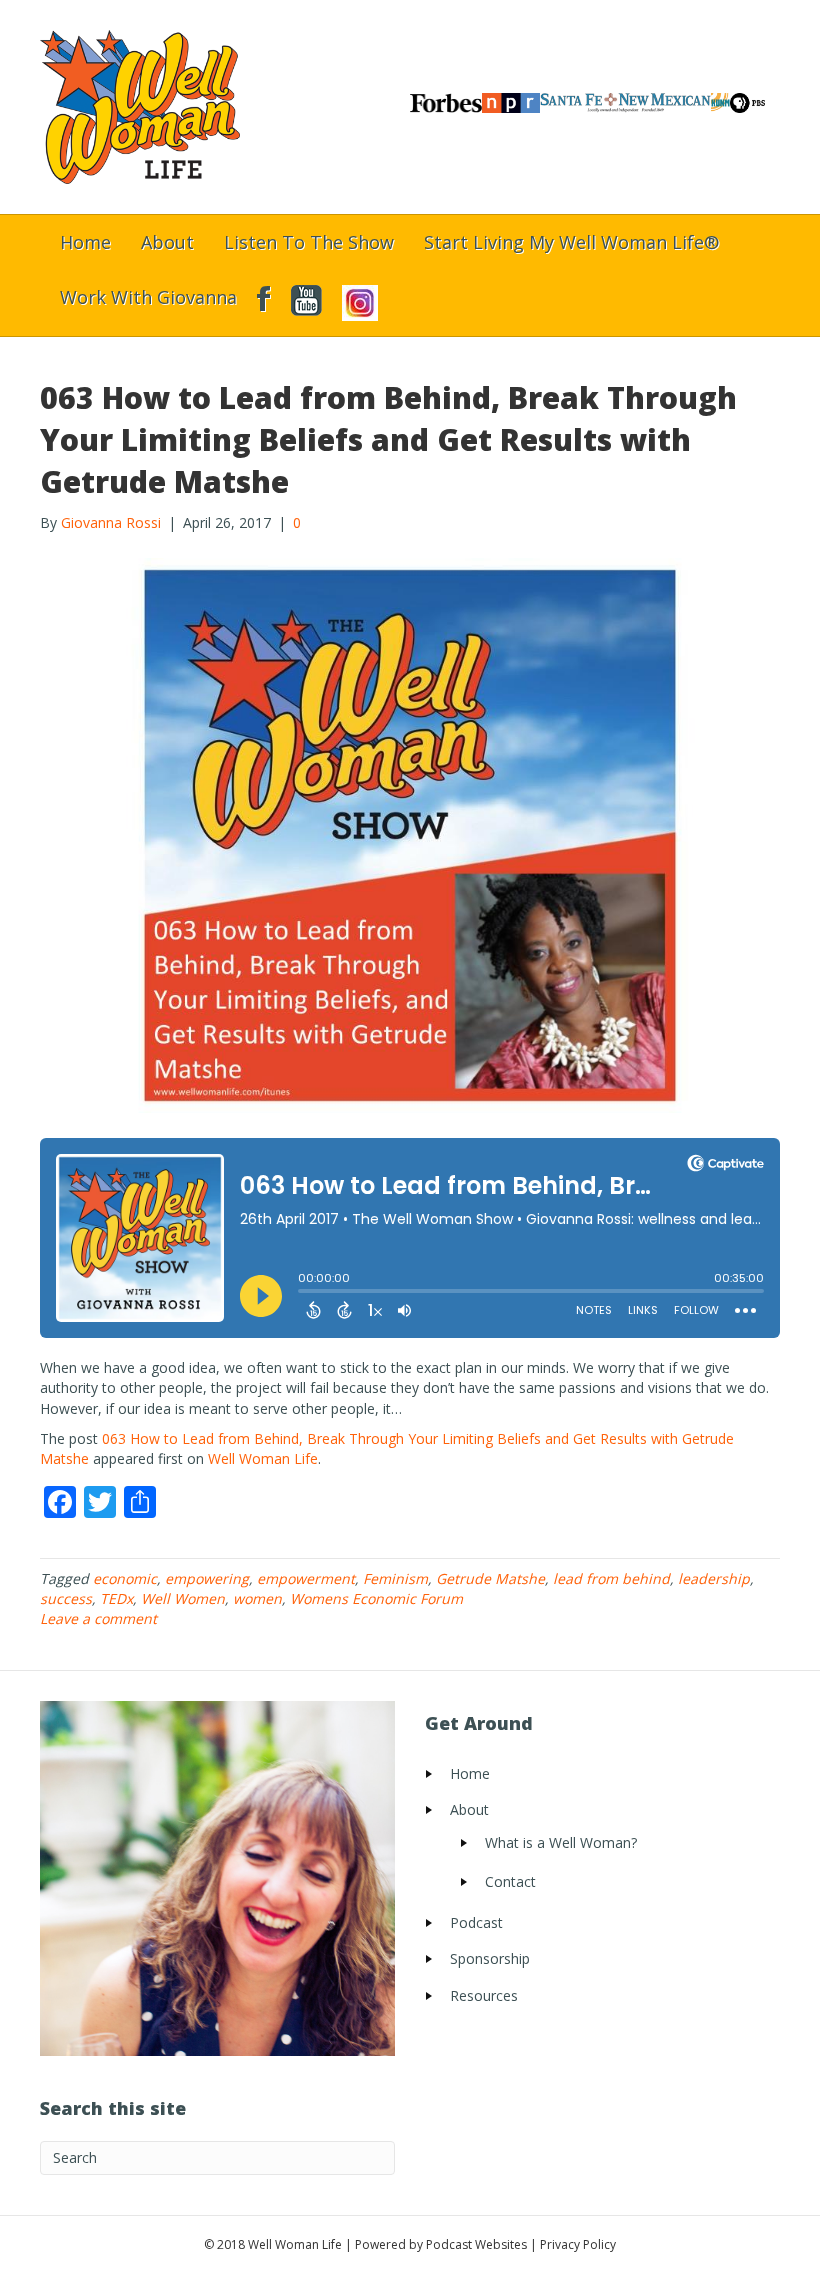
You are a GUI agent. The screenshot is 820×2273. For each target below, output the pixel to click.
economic (125, 1578)
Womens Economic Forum (376, 1598)
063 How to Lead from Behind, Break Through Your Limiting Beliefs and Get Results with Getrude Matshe (388, 439)
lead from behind (611, 1578)
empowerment (306, 1578)
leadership (714, 1578)
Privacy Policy (578, 2244)
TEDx (116, 1598)
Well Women (183, 1598)
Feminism (395, 1578)
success (66, 1598)
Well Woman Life (263, 1458)
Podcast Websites (476, 2244)
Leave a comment (98, 1618)
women (257, 1598)
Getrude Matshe (490, 1578)
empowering (207, 1578)
